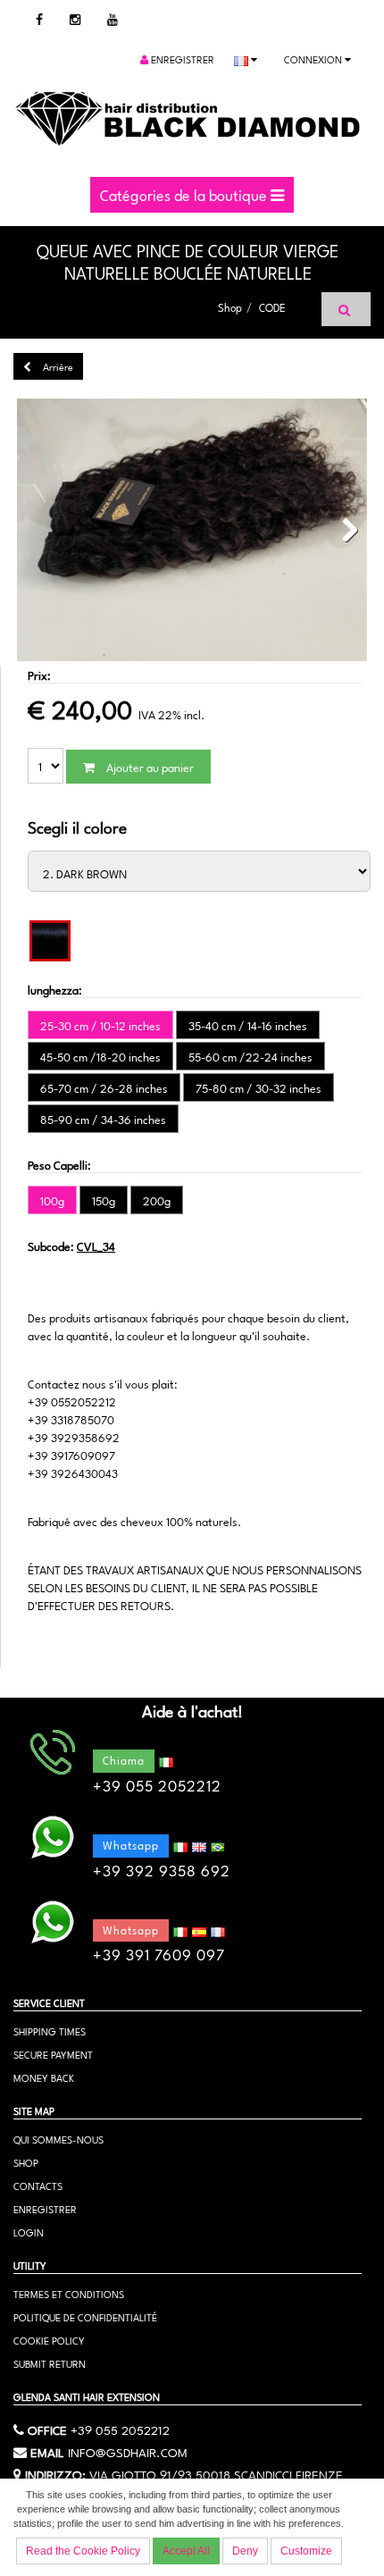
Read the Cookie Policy (83, 2551)
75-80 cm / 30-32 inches (259, 1087)
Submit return (50, 2363)
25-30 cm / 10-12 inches (100, 1025)
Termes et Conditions (69, 2293)
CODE (272, 306)
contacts (38, 2185)
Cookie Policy (49, 2340)
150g (104, 1200)
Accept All (186, 2551)
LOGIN (29, 2232)
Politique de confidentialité (85, 2316)
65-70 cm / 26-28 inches (104, 1087)
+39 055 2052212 (120, 2429)
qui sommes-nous (58, 2139)
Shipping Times (50, 2031)
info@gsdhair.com (128, 2451)
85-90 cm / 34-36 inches (103, 1119)
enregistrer (181, 59)
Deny (245, 2551)
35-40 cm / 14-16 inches (248, 1025)
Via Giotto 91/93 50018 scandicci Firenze (216, 2473)
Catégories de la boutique (185, 194)
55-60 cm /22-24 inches (250, 1056)
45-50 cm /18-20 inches (100, 1056)
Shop (230, 306)
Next (345, 531)
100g (52, 1200)
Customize (306, 2551)
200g (157, 1200)
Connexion (314, 59)
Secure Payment (53, 2054)
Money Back (44, 2077)
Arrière (57, 366)
